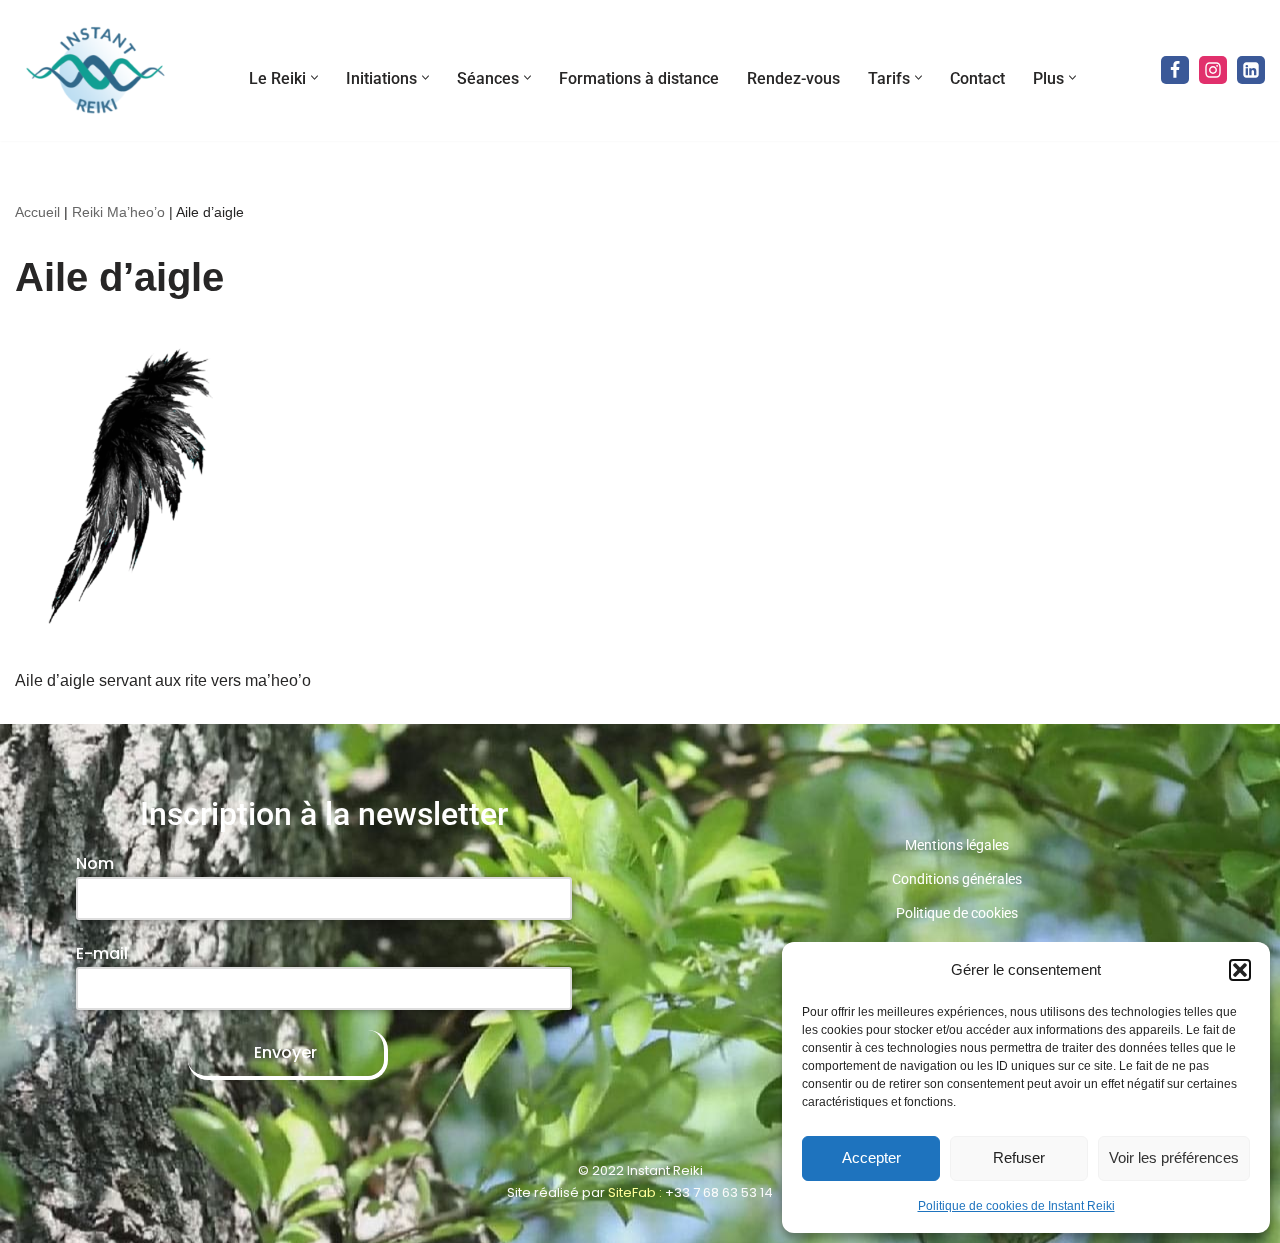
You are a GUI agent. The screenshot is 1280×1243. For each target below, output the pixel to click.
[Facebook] (1175, 70)
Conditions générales (957, 879)
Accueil (37, 212)
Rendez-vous (793, 78)
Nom (95, 863)
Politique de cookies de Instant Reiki (1016, 1206)
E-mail (102, 953)
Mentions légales (957, 845)
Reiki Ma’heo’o (118, 212)
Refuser (1019, 1157)
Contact (977, 78)
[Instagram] (1213, 70)
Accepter (871, 1157)
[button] (1240, 970)
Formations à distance (639, 78)
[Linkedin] (1251, 70)
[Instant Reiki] (95, 70)
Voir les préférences (1174, 1157)
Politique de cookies (957, 913)
